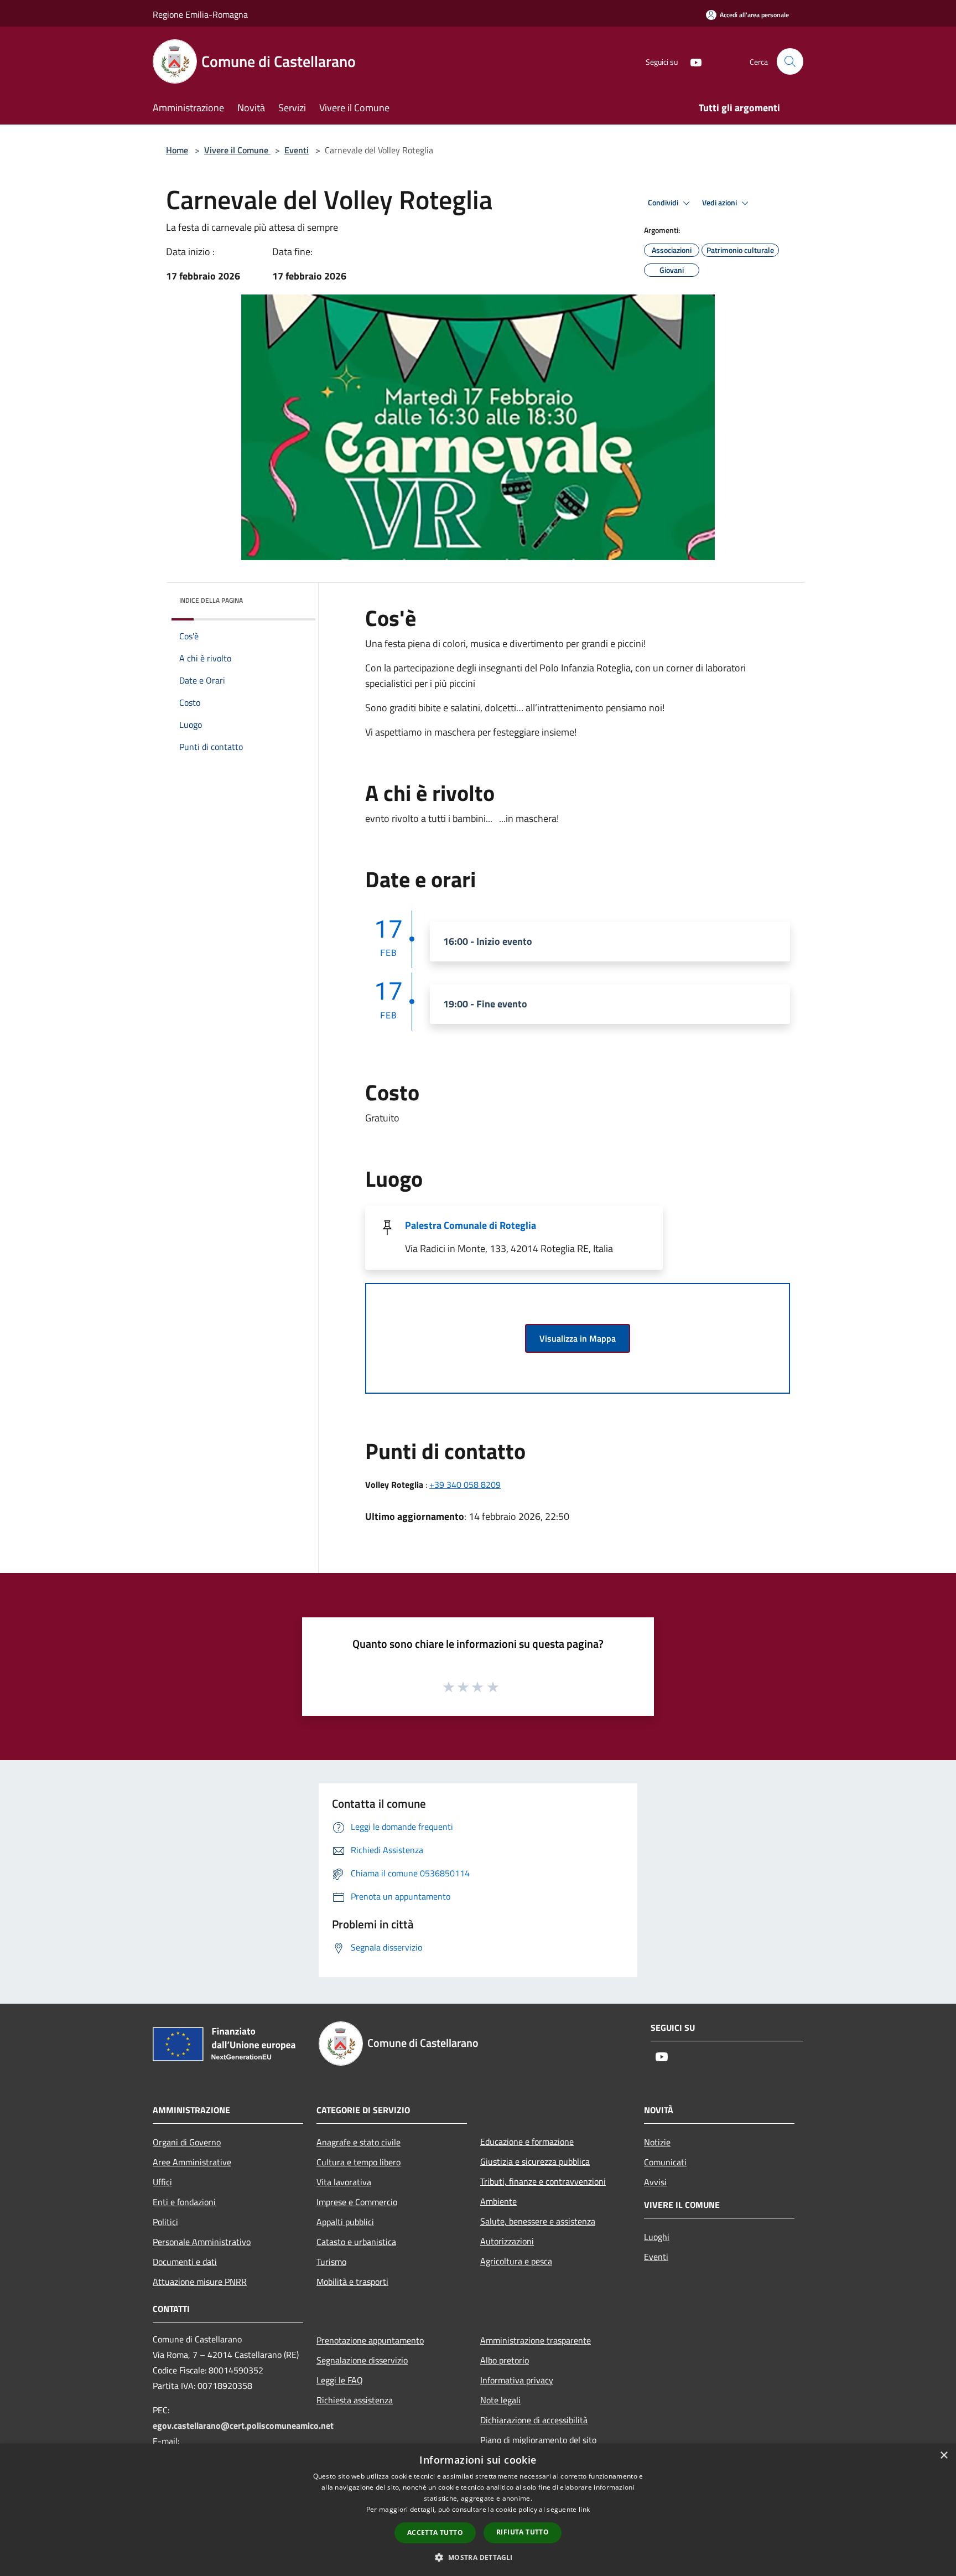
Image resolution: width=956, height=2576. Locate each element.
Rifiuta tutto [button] (523, 2532)
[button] (478, 2557)
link (584, 2509)
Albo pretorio (505, 2360)
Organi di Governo (187, 2142)
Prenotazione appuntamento (370, 2340)
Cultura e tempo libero (358, 2162)
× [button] (944, 2456)
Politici (165, 2222)
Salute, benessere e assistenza (538, 2221)
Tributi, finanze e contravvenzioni (543, 2181)
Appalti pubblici (345, 2222)
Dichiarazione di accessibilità (534, 2420)
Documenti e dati (185, 2262)
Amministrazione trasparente (536, 2340)
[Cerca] (790, 61)
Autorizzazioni (507, 2241)
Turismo (331, 2262)
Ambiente (498, 2201)
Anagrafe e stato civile (358, 2142)
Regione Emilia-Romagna (200, 14)
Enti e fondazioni (184, 2202)
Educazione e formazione (527, 2142)
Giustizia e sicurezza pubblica (535, 2161)
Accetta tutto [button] (435, 2533)
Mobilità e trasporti (352, 2282)
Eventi (297, 150)
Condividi (664, 203)
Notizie (657, 2142)
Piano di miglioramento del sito (538, 2440)
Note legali (500, 2400)
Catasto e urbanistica (356, 2242)
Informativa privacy (517, 2380)
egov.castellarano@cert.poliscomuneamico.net (243, 2425)
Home (177, 150)
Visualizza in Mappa (578, 1338)
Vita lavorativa (344, 2182)
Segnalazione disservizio (362, 2360)
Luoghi (657, 2237)
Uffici (162, 2182)
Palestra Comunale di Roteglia (471, 1225)
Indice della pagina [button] (211, 600)
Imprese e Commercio (357, 2202)
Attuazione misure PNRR (200, 2282)
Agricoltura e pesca (516, 2261)
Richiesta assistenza (355, 2400)
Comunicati (665, 2162)
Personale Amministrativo (202, 2242)
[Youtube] (692, 61)
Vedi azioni (720, 203)
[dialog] (478, 2510)
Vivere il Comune (237, 150)
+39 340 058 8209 (465, 1484)
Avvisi (655, 2182)
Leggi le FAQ (340, 2380)
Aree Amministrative (192, 2162)
